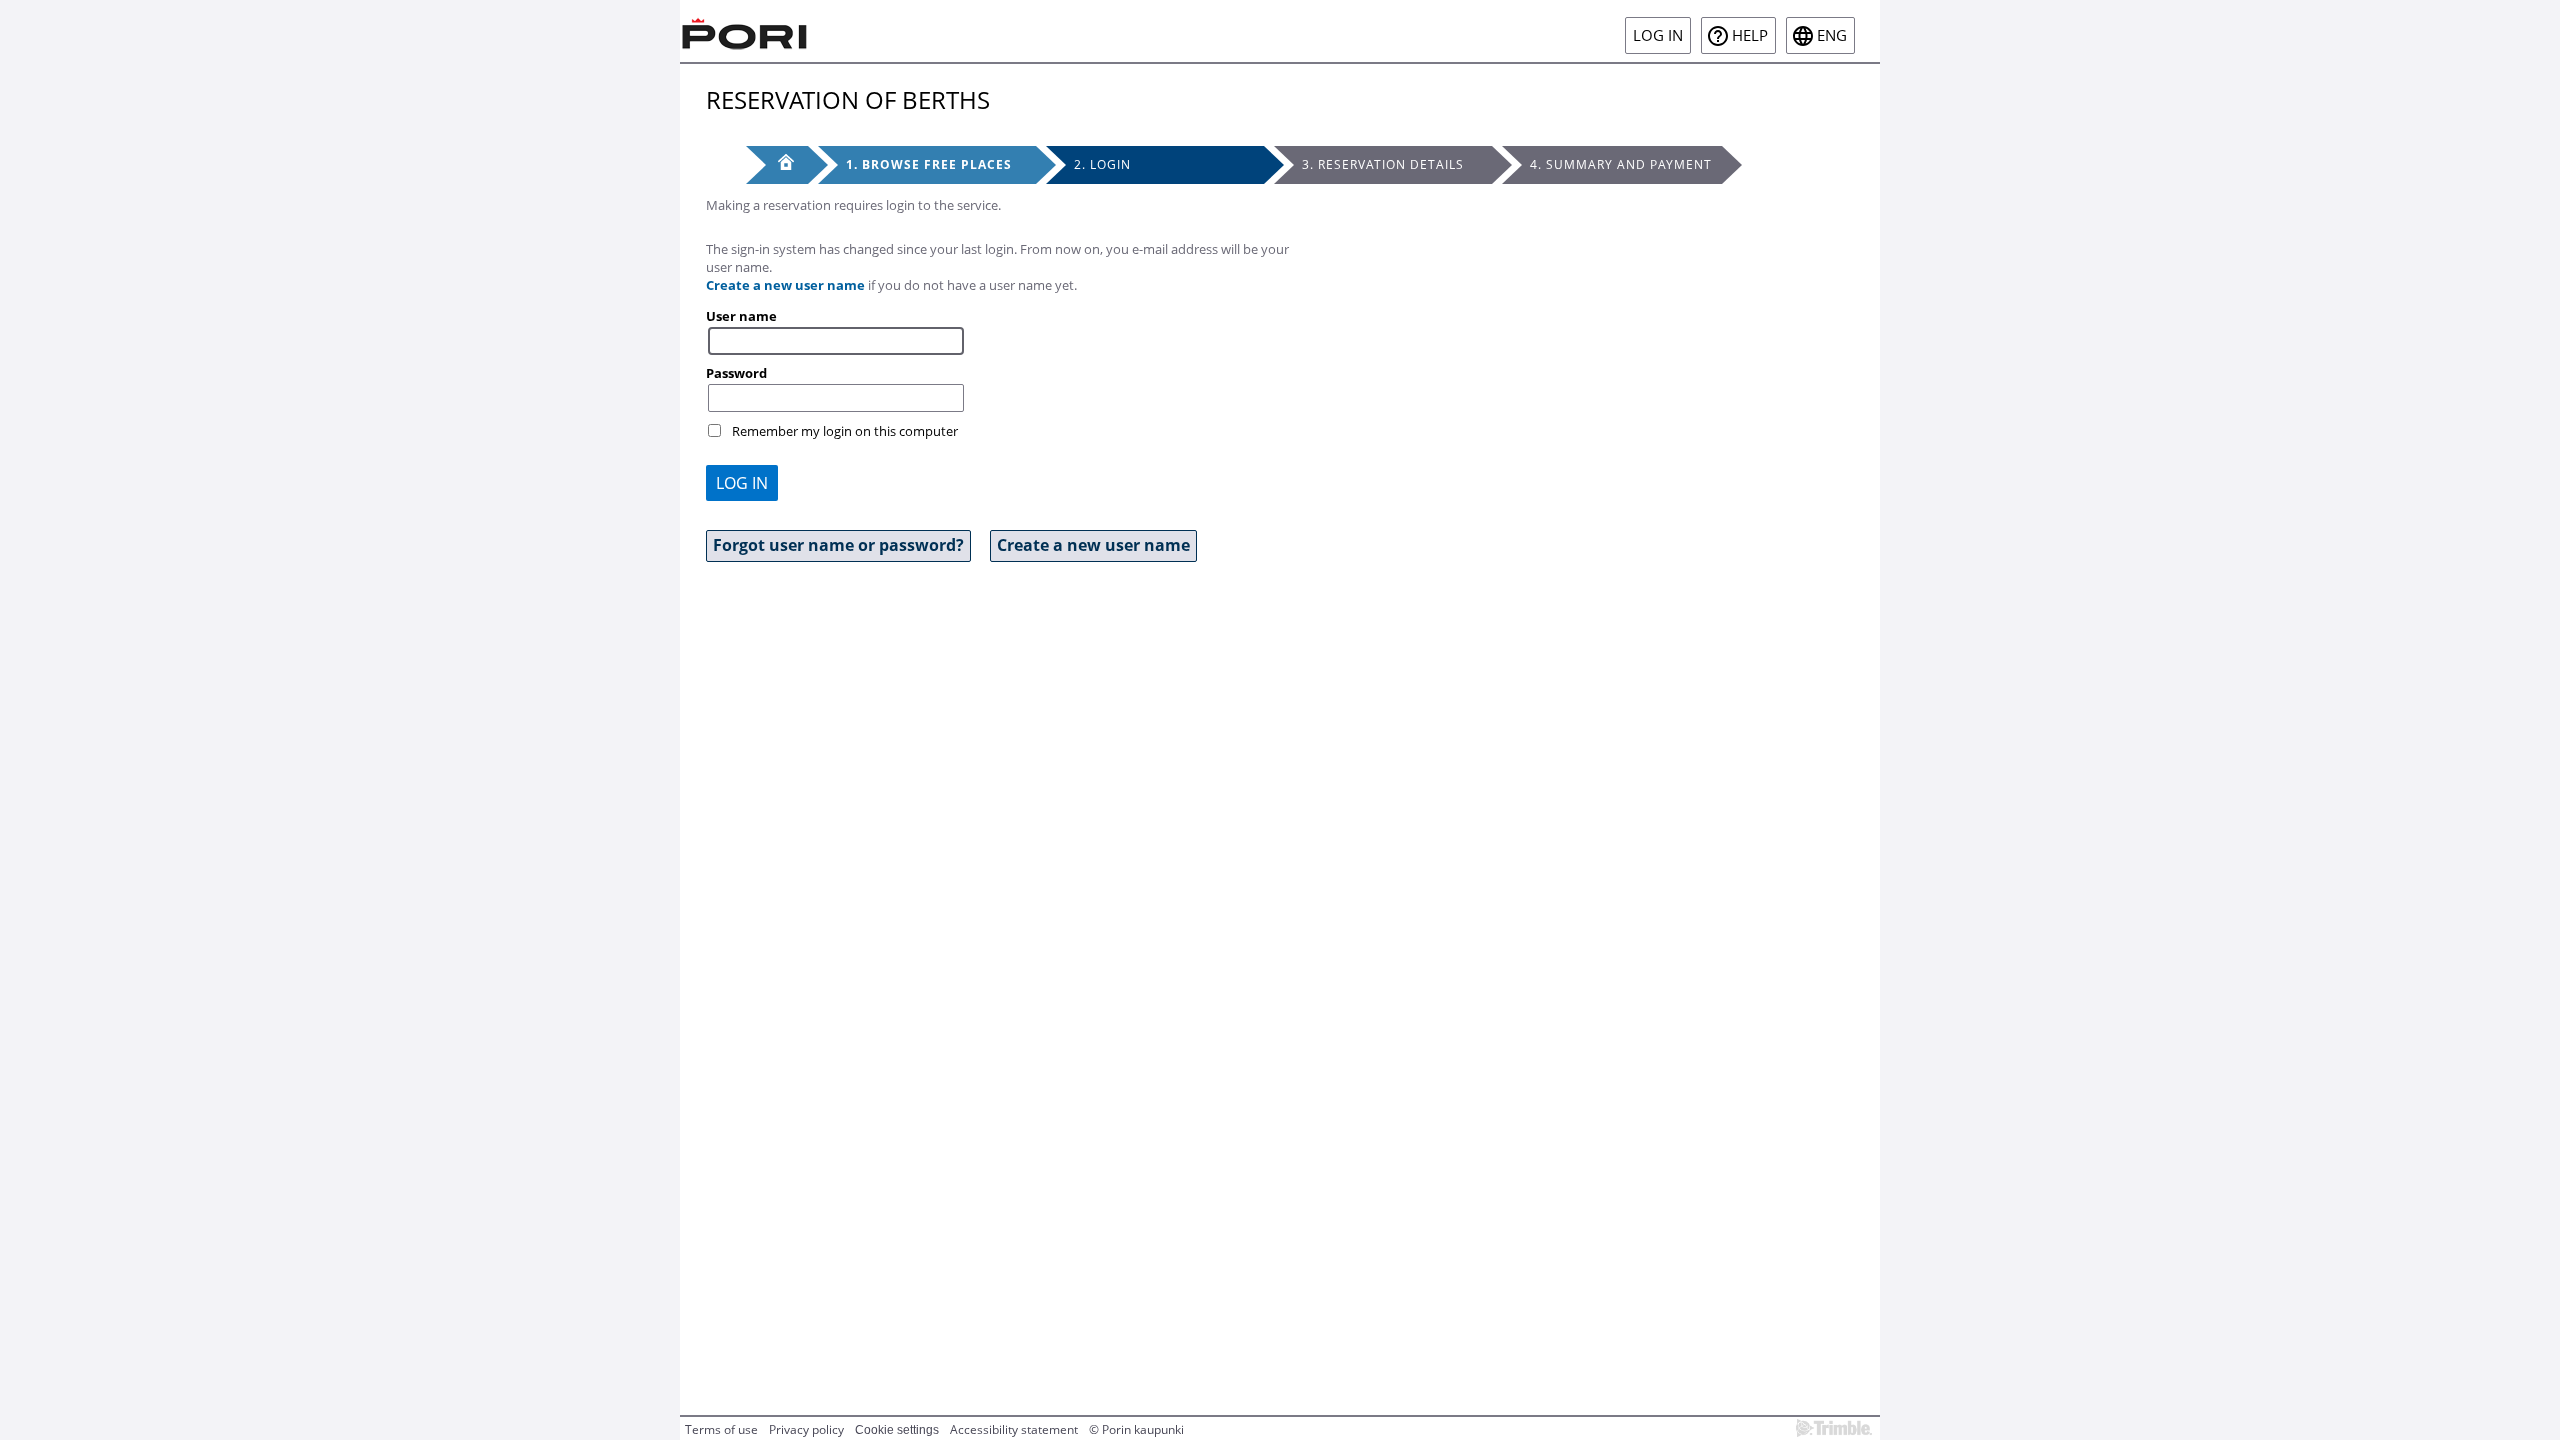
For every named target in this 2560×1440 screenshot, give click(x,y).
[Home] (745, 31)
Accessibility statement (1014, 1429)
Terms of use (721, 1429)
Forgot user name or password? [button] (838, 545)
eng (1832, 35)
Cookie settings (897, 1430)
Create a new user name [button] (1093, 545)
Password (736, 373)
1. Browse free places (929, 164)
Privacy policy (806, 1429)
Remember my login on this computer (845, 431)
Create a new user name (785, 285)
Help (1750, 35)
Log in (1658, 35)
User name (741, 316)
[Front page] (777, 165)
